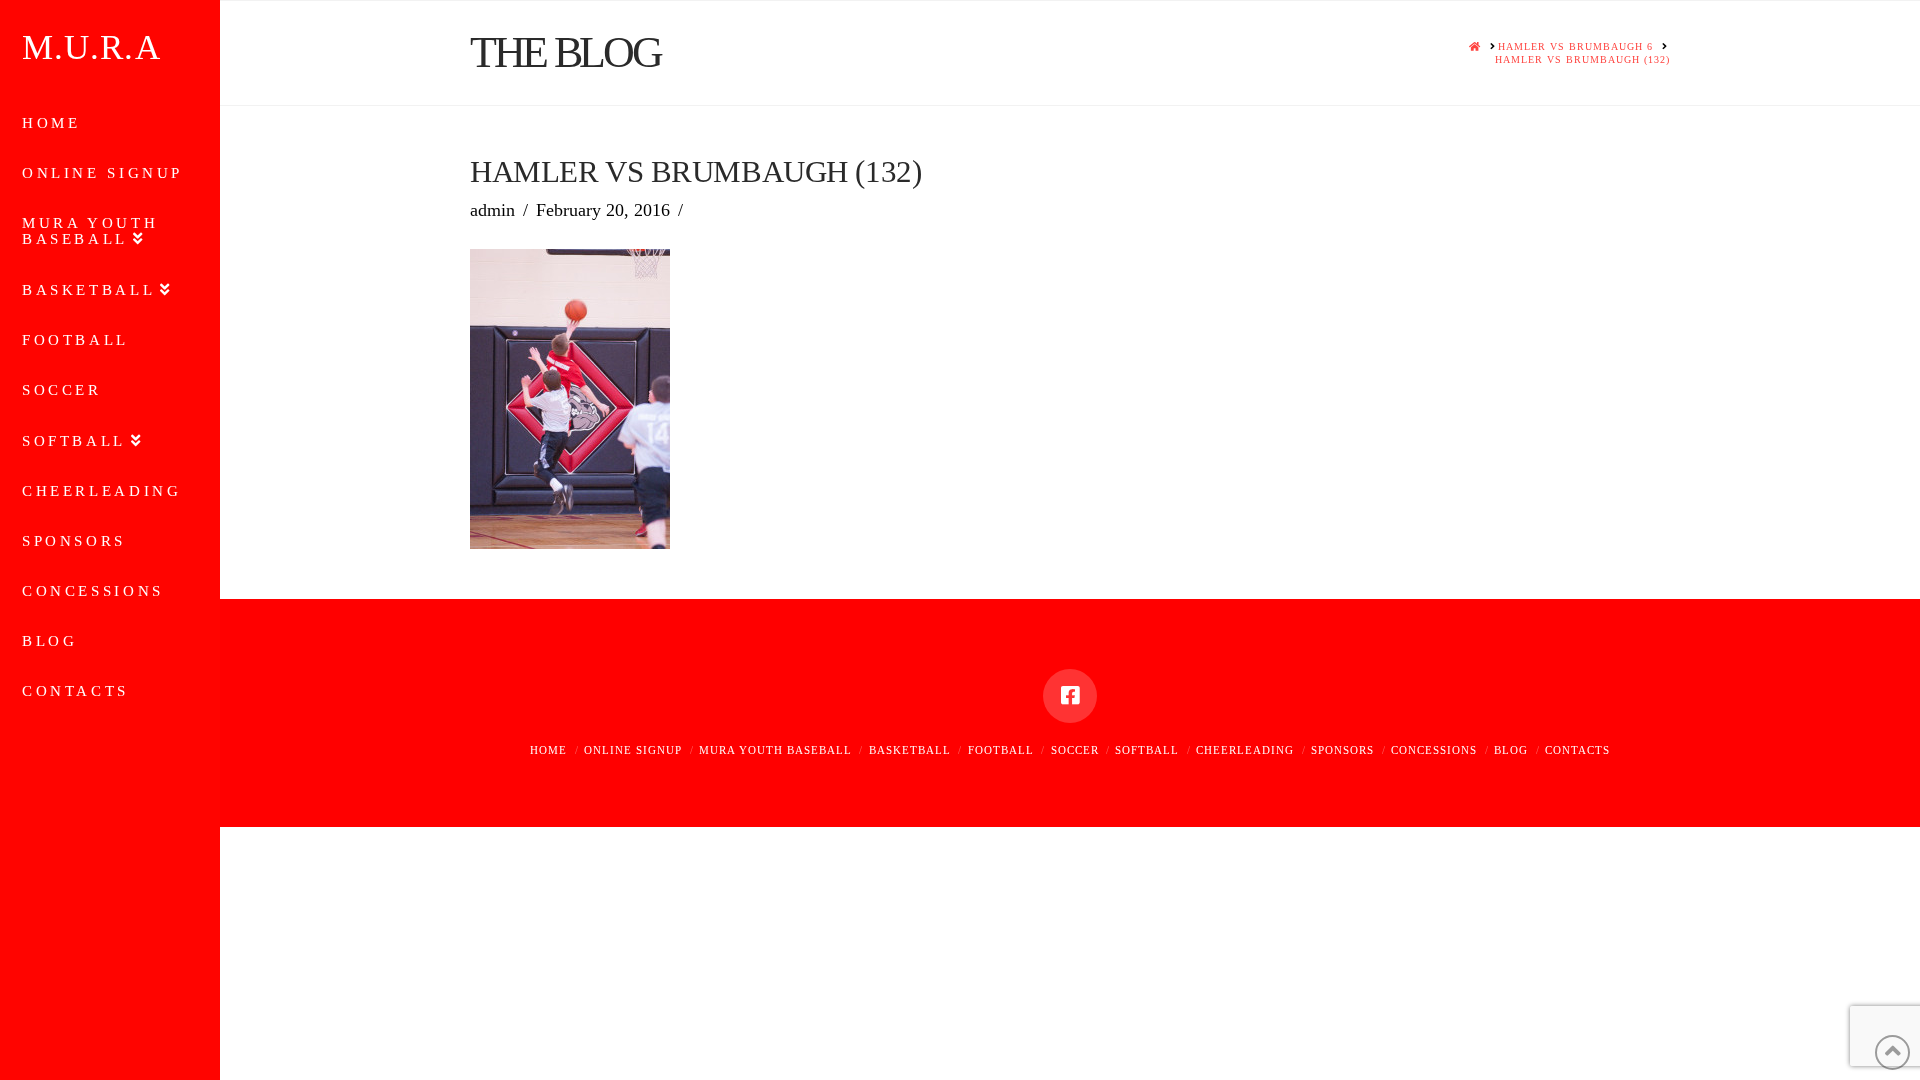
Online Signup (633, 750)
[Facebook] (1070, 696)
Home (548, 750)
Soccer (1075, 750)
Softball (1147, 750)
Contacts (1577, 750)
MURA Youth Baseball (775, 750)
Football (1001, 750)
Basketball (910, 750)
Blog (1511, 750)
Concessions (1434, 750)
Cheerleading (1245, 750)
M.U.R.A (91, 47)
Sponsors (1342, 750)
